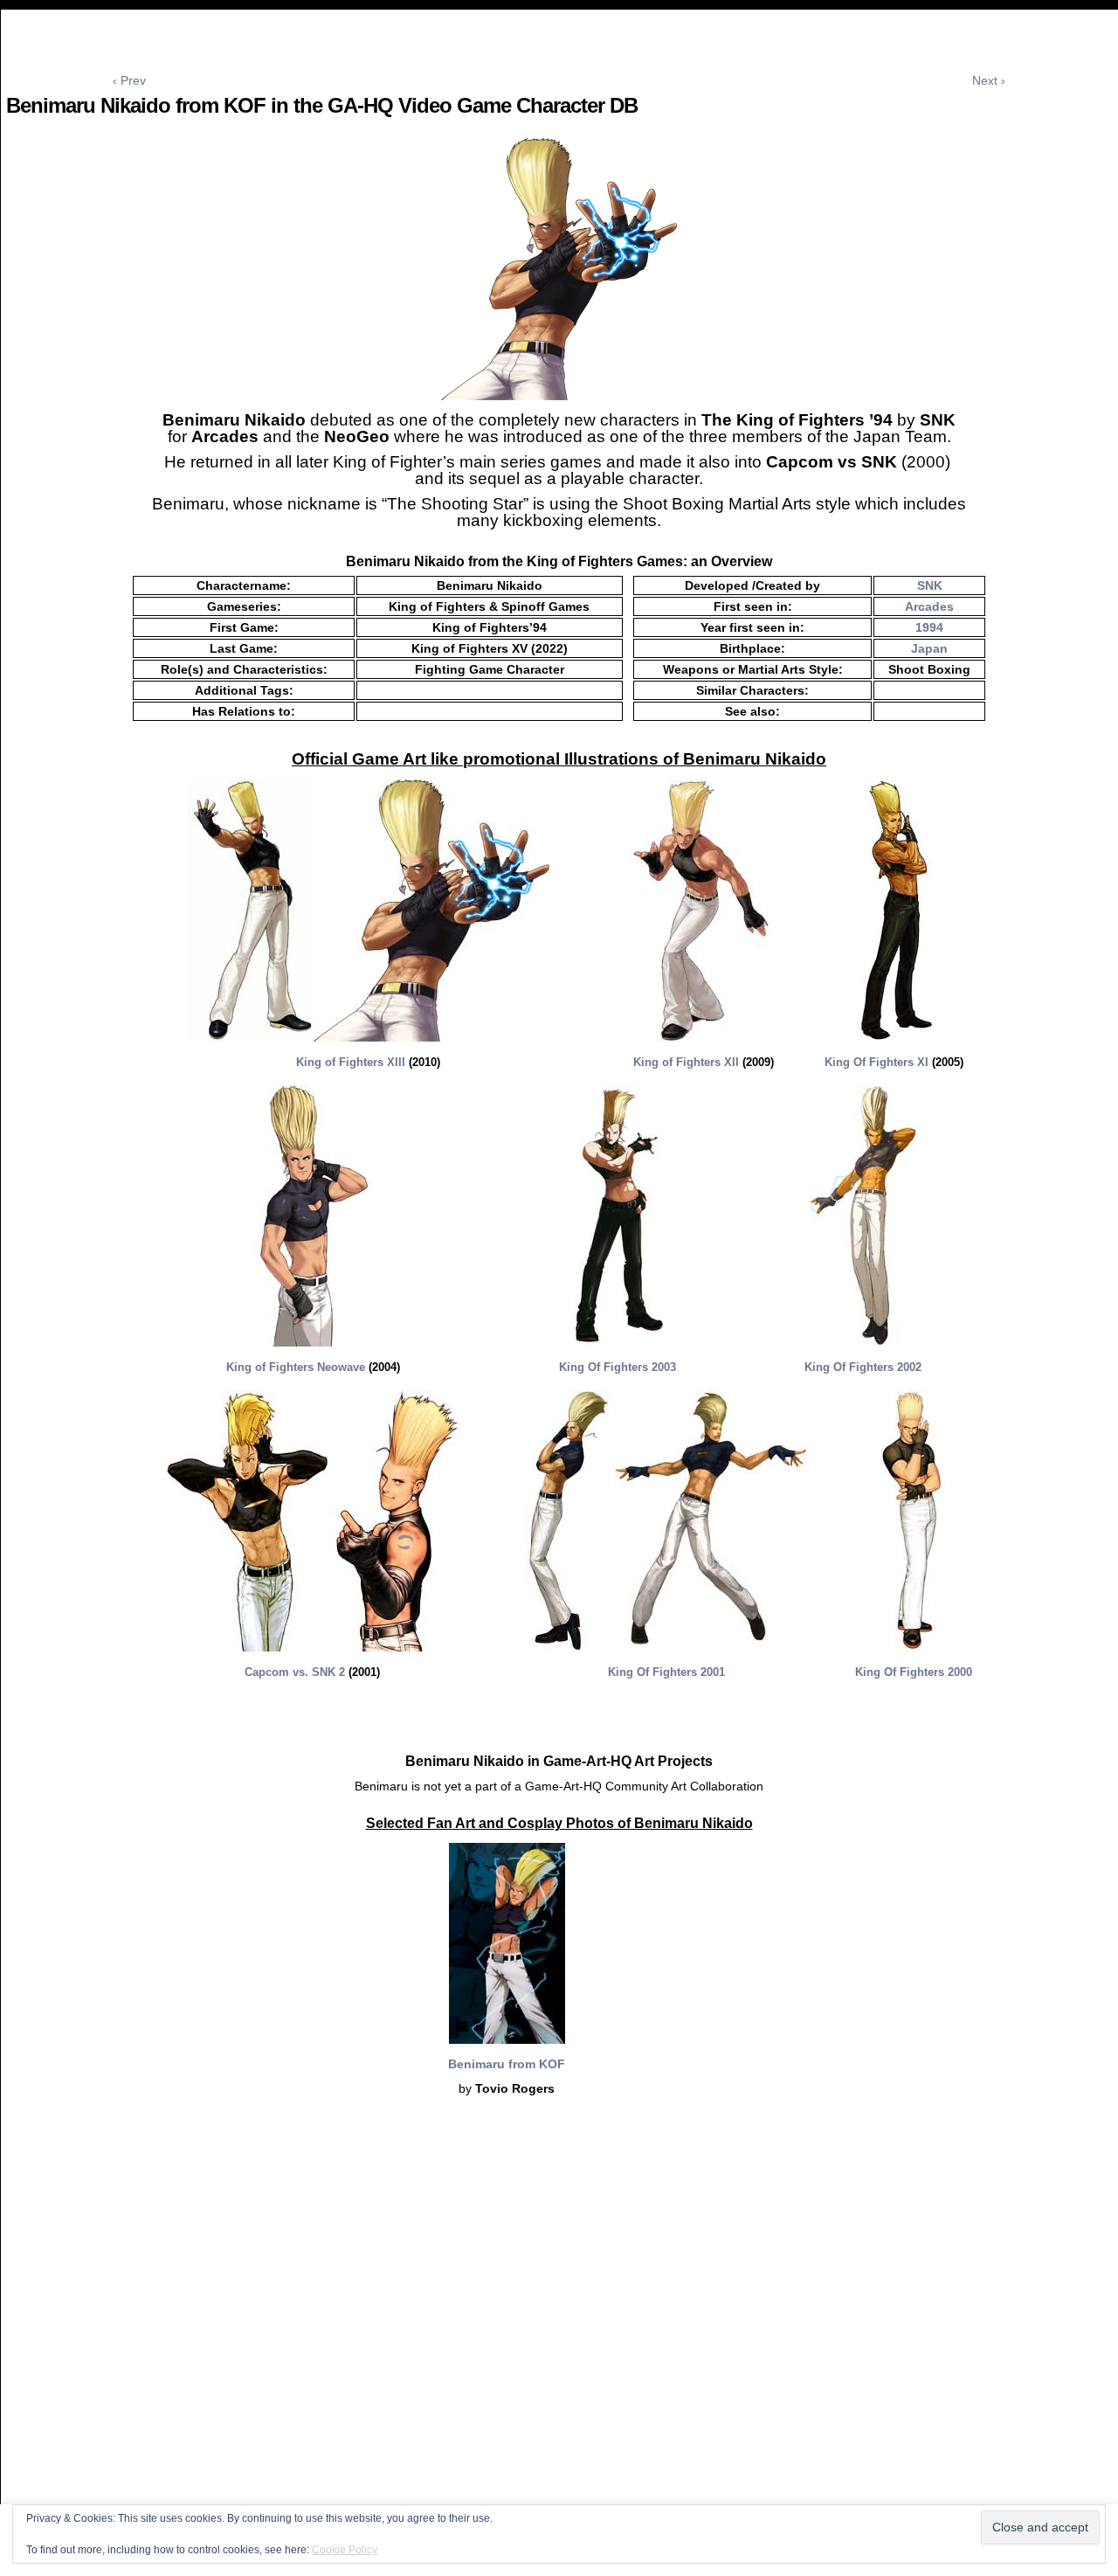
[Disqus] (559, 2345)
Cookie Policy (345, 2550)
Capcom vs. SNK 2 (297, 1672)
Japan (929, 648)
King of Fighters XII (688, 1062)
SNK (930, 585)
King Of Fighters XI (876, 1062)
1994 (929, 627)
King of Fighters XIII (351, 1062)
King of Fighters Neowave (296, 1367)
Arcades (929, 606)
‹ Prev (129, 80)
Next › (989, 80)
